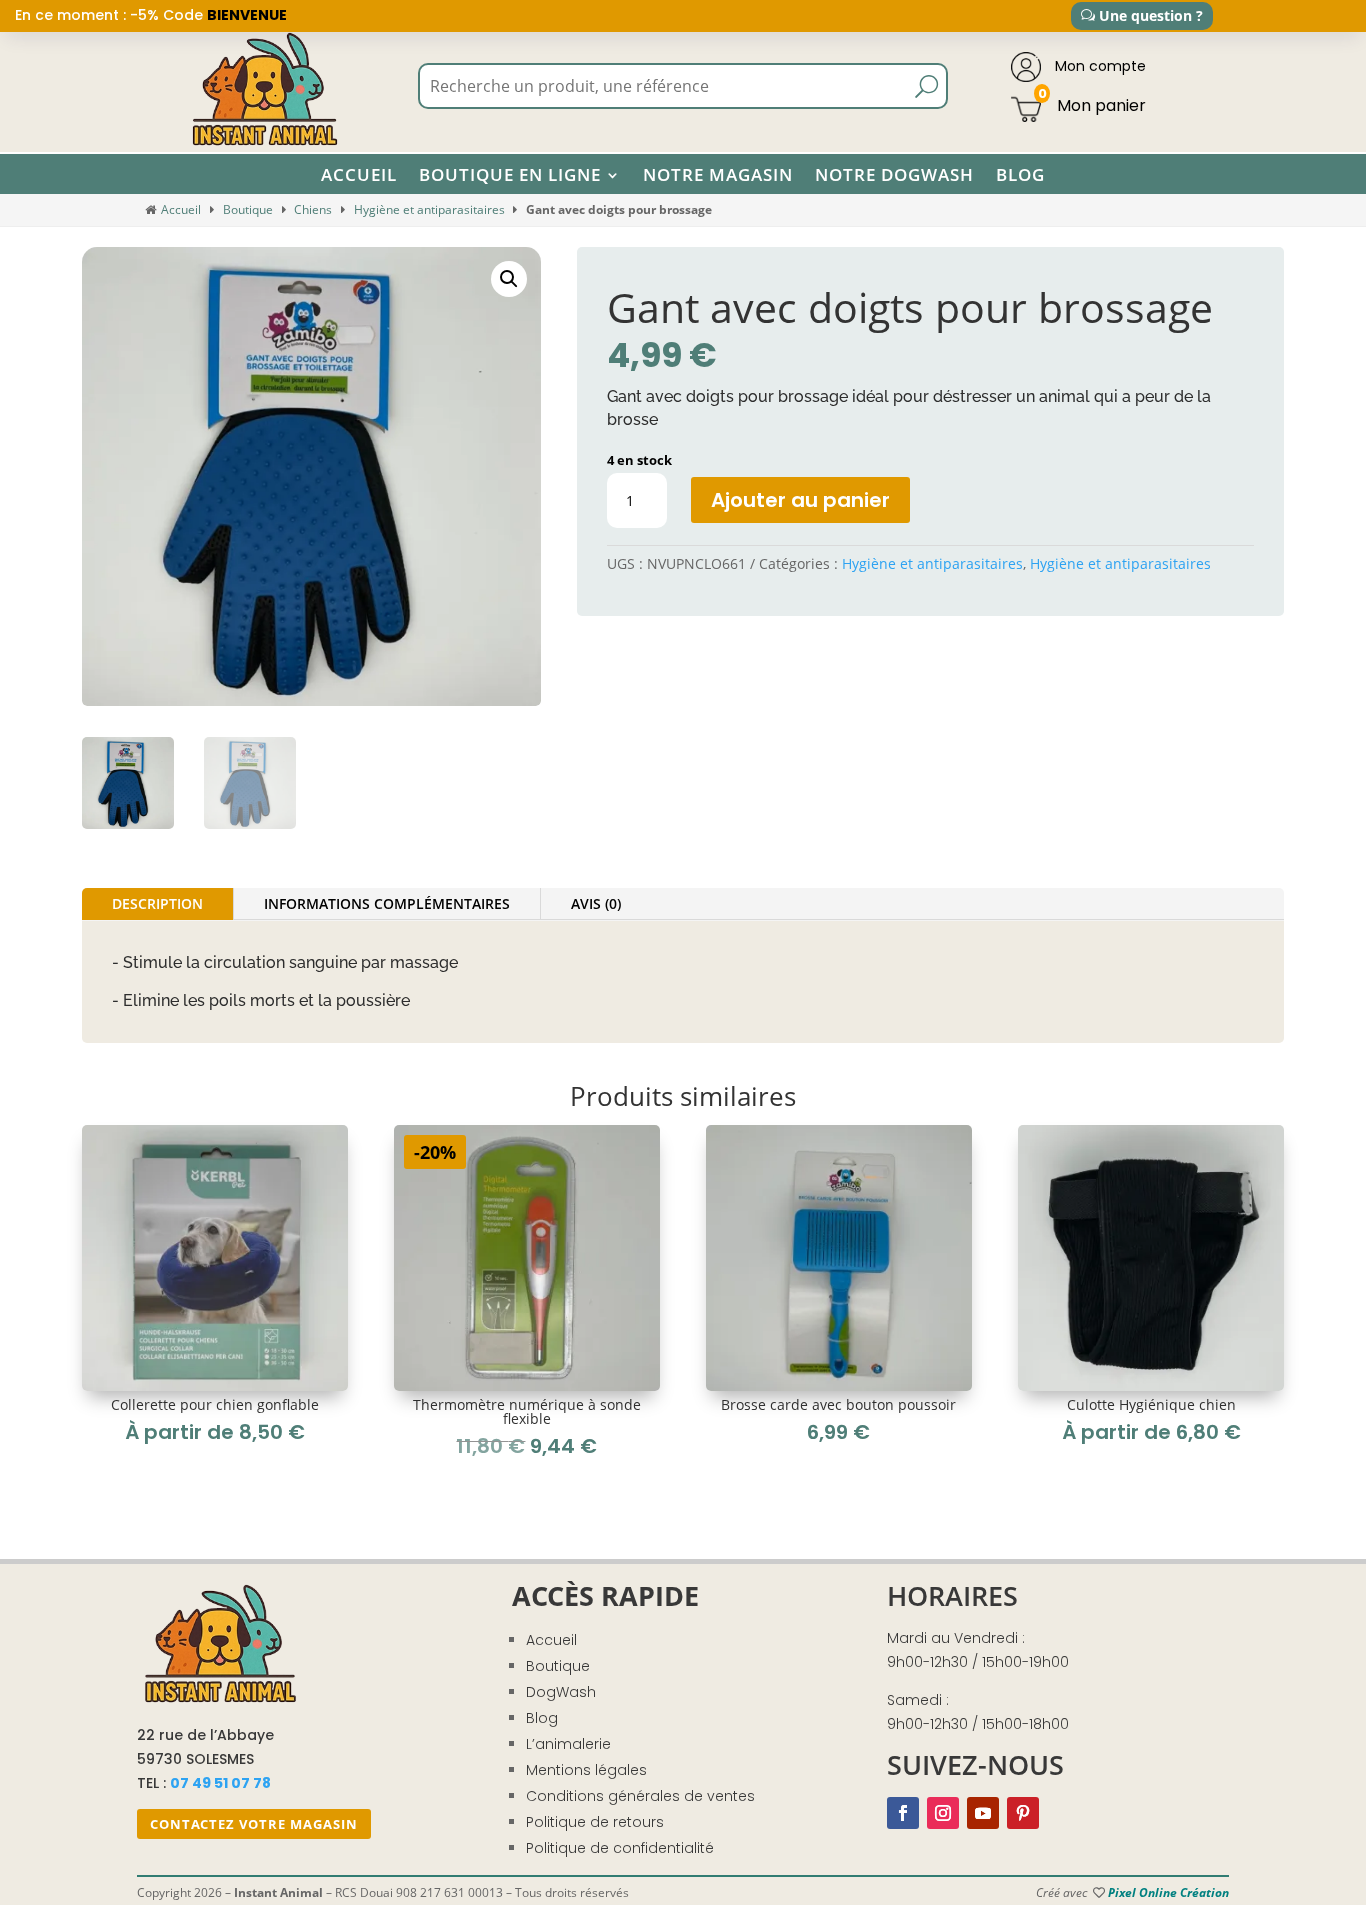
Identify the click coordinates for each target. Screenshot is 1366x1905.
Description (157, 903)
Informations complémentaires (387, 903)
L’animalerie (568, 1744)
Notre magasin (718, 175)
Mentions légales (586, 1770)
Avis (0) (596, 903)
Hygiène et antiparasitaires (429, 209)
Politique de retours (595, 1822)
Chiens (313, 209)
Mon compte (1098, 66)
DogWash (561, 1692)
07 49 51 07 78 (220, 1783)
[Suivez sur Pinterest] (1023, 1813)
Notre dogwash (894, 175)
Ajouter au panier (800, 500)
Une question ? (1151, 15)
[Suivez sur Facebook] (903, 1813)
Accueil (359, 175)
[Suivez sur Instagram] (943, 1813)
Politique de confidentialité (620, 1848)
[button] (509, 279)
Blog (1020, 175)
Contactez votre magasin (254, 1824)
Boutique (248, 209)
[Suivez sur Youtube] (983, 1813)
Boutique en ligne (510, 175)
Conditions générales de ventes (640, 1796)
